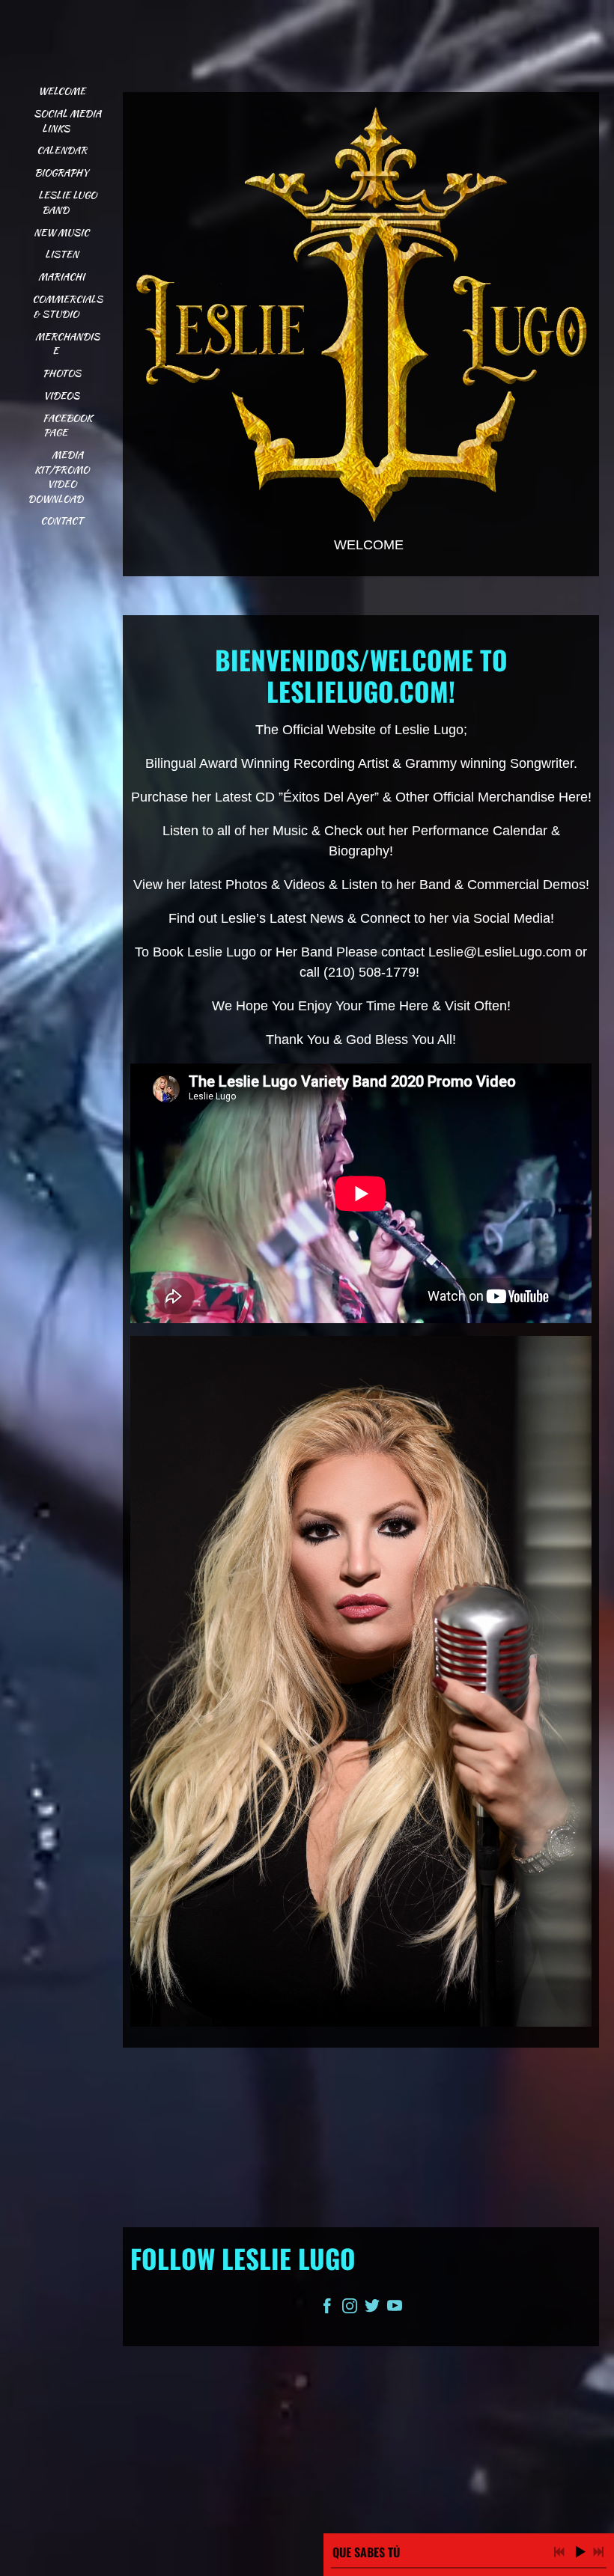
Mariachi (61, 277)
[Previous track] (559, 2552)
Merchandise (67, 344)
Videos (61, 396)
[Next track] (598, 2552)
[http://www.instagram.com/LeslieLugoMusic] (350, 2309)
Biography (61, 173)
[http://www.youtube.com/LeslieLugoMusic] (395, 2309)
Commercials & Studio (69, 306)
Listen (62, 254)
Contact (62, 521)
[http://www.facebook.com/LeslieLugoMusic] (327, 2309)
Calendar (62, 150)
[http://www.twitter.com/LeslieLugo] (372, 2309)
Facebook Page (69, 425)
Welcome (62, 91)
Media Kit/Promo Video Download (60, 477)
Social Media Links (69, 121)
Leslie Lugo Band (69, 202)
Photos (62, 373)
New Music (61, 232)
